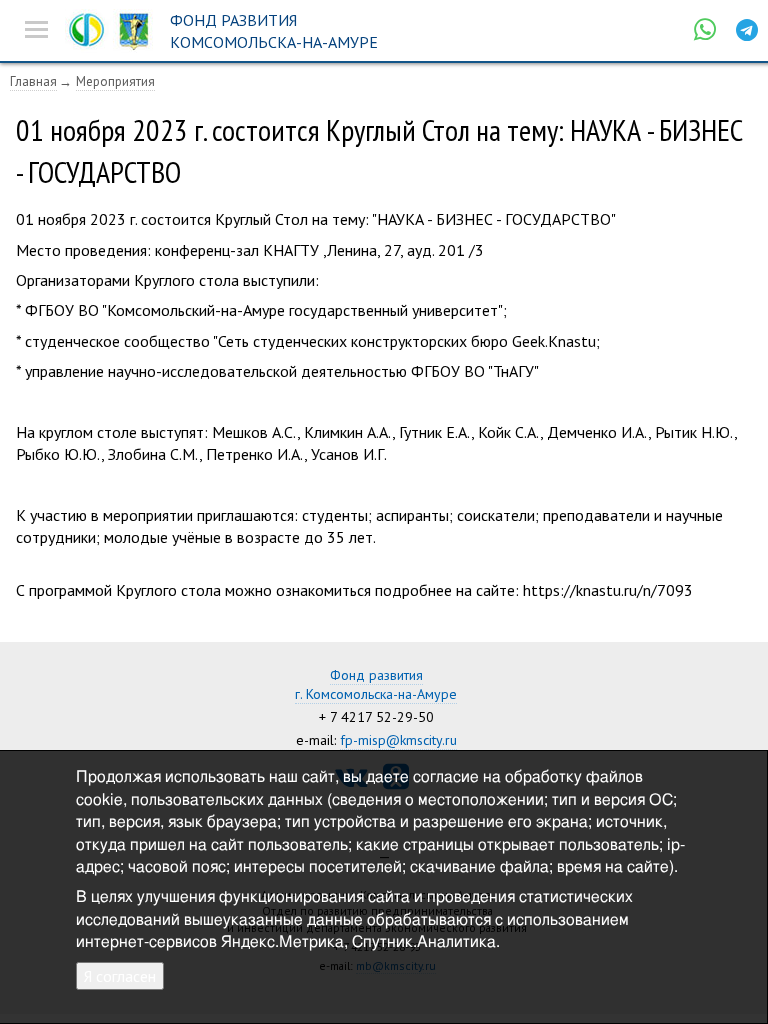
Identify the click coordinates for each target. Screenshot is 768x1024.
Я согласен (120, 976)
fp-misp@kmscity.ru (398, 740)
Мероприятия (115, 81)
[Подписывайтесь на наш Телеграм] (747, 30)
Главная (33, 81)
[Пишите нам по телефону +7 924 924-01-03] (705, 29)
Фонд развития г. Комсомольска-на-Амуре (376, 685)
